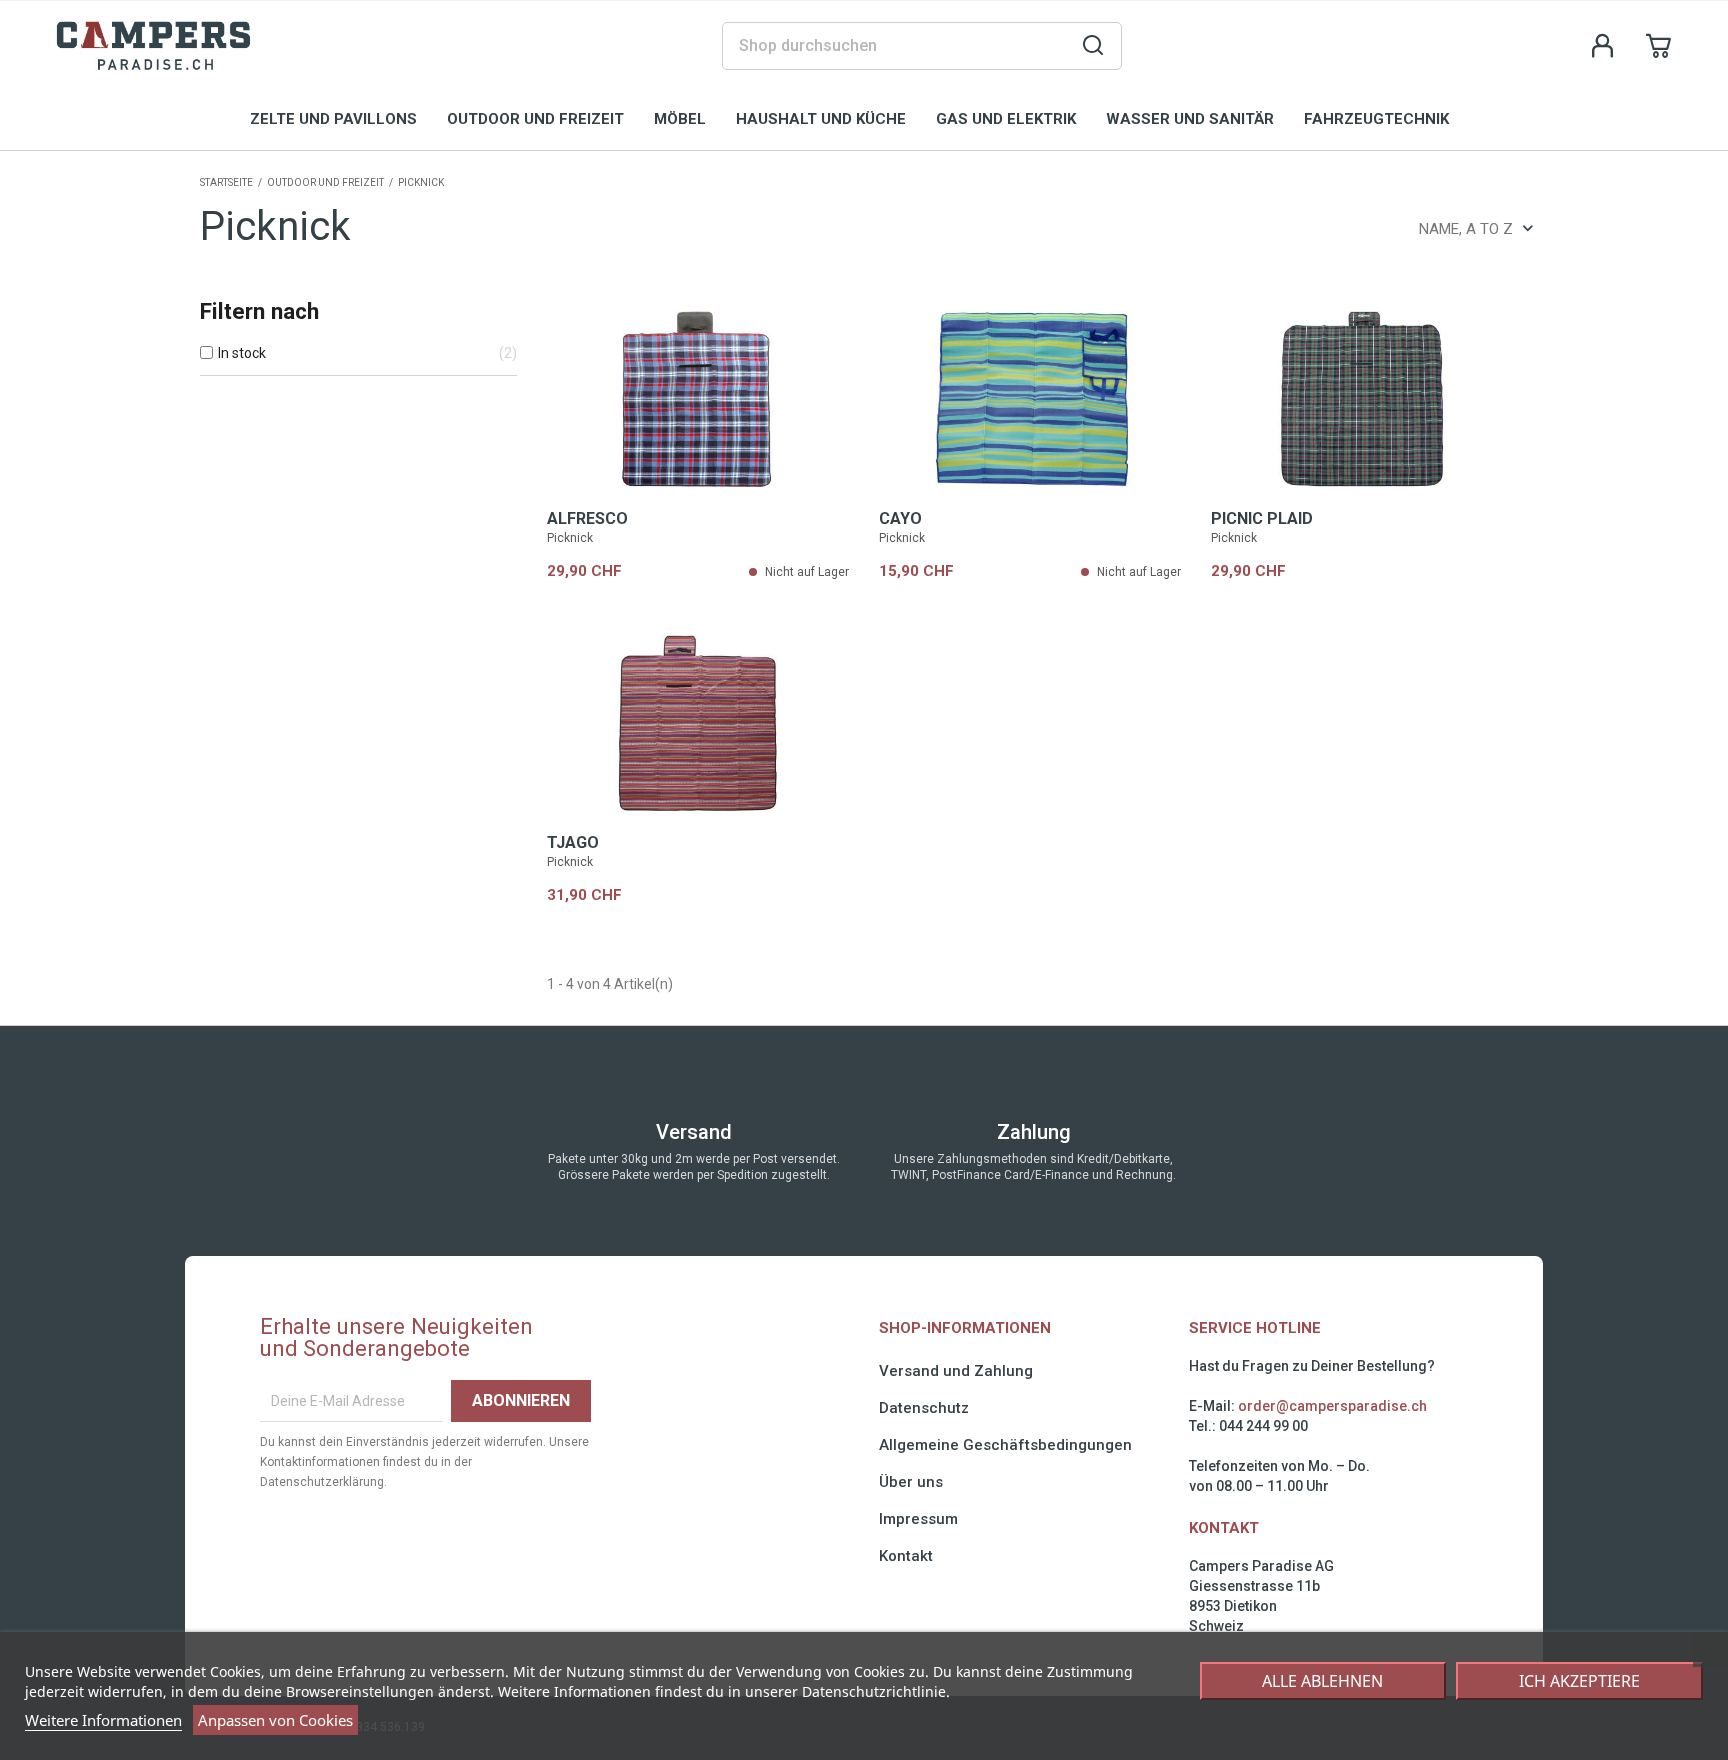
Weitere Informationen (103, 1720)
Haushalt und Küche (821, 119)
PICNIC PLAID (1262, 518)
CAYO (900, 518)
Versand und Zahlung (956, 1371)
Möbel (680, 119)
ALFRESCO (587, 518)
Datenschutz (924, 1408)
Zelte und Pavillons (333, 119)
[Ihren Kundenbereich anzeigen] (1603, 46)
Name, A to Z (1466, 229)
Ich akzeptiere (1579, 1681)
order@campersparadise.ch (1332, 1406)
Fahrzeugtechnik (1376, 119)
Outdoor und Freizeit (535, 119)
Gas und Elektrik (1006, 119)
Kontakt (906, 1556)
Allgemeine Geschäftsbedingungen (1005, 1445)
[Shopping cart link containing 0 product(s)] (1659, 46)
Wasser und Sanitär (1190, 119)
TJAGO (573, 842)
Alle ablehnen (1322, 1681)
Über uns (911, 1482)
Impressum (918, 1519)
